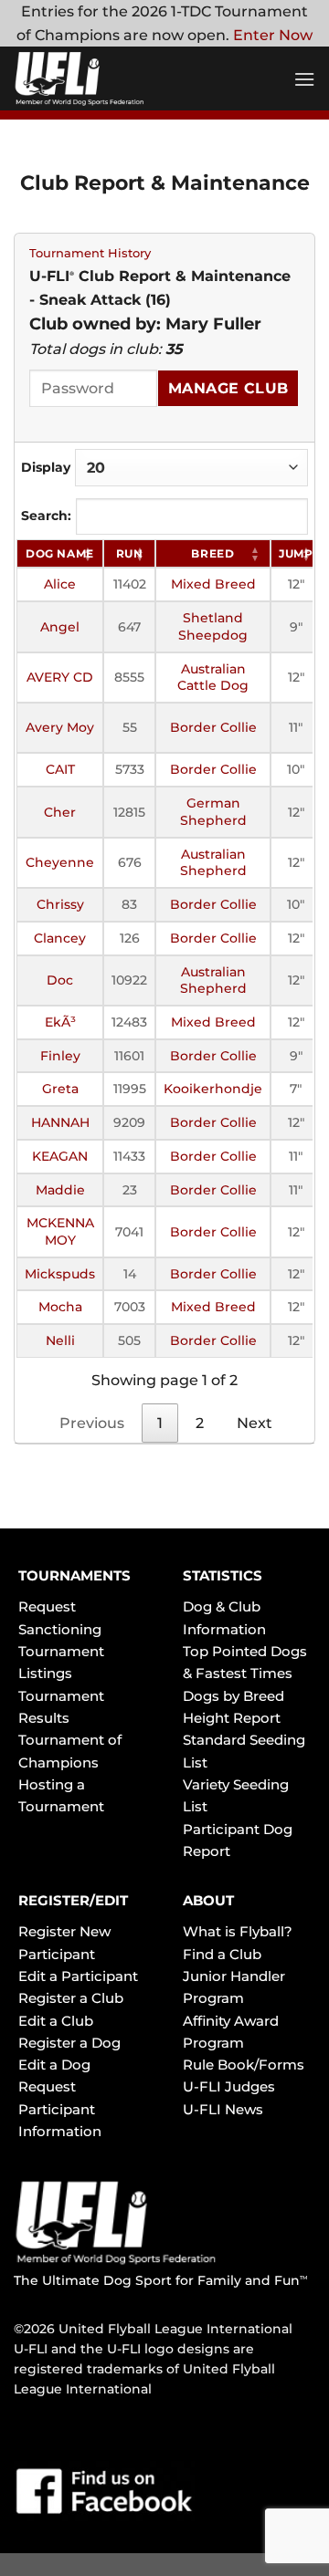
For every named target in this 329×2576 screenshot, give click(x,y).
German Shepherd (213, 812)
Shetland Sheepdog (213, 626)
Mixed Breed (213, 584)
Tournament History (90, 253)
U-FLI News (223, 2109)
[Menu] (304, 79)
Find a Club (222, 1954)
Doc (60, 980)
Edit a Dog (54, 2065)
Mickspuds (60, 1274)
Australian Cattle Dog (213, 678)
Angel (60, 627)
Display (46, 467)
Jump (296, 553)
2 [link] (200, 1423)
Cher (60, 812)
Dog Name (60, 553)
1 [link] (160, 1423)
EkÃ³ (60, 1022)
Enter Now (273, 35)
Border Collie (213, 727)
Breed (212, 553)
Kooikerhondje (213, 1089)
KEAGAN (60, 1156)
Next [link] (255, 1423)
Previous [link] (92, 1423)
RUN (130, 553)
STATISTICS (223, 1575)
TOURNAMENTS (74, 1575)
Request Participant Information (60, 2109)
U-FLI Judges (229, 2086)
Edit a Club (56, 2021)
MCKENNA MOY (60, 1231)
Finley (60, 1056)
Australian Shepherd (213, 863)
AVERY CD (60, 677)
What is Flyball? (238, 1931)
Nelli (60, 1340)
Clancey (60, 938)
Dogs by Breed (233, 1696)
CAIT (60, 769)
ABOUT (208, 1900)
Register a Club (71, 1998)
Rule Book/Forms (244, 2065)
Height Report (232, 1718)
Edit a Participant (78, 1976)
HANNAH (60, 1122)
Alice (60, 584)
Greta (60, 1089)
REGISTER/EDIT (73, 1900)
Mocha (60, 1307)
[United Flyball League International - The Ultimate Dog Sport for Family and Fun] (123, 78)
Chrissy (60, 904)
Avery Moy (60, 727)
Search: (46, 516)
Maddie (60, 1190)
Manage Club (228, 388)
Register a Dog (69, 2043)
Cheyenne (60, 862)
